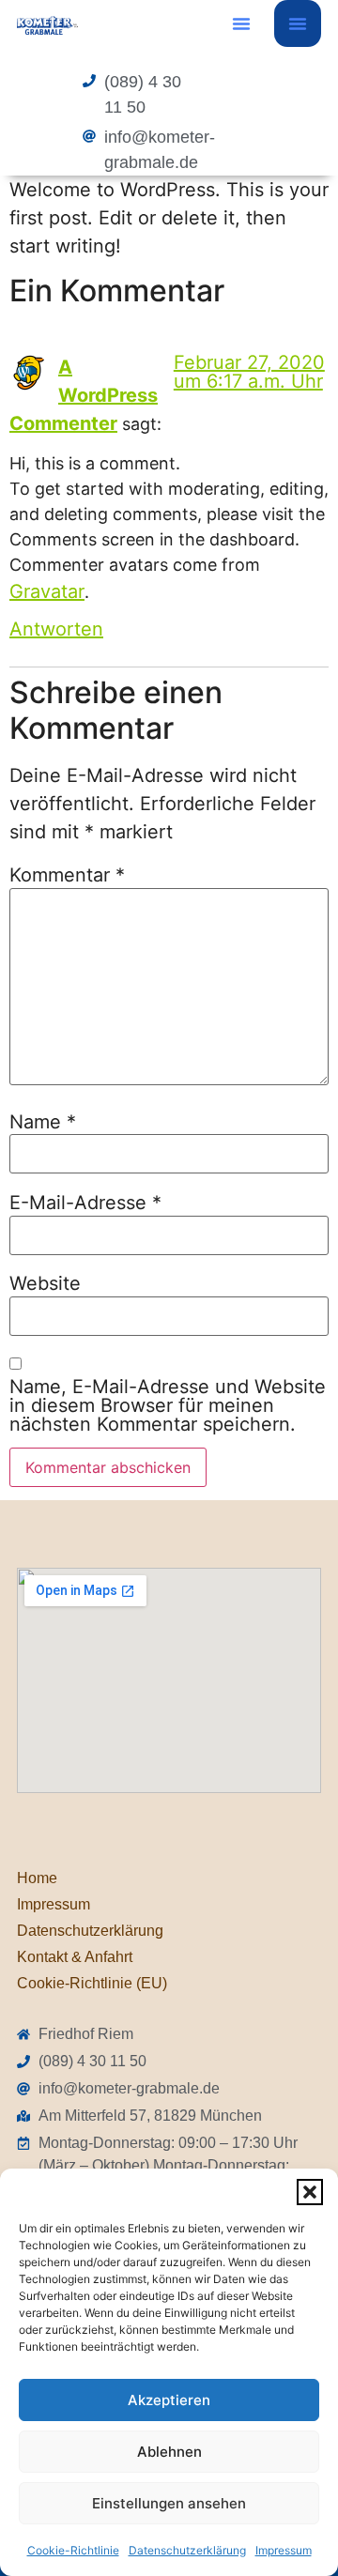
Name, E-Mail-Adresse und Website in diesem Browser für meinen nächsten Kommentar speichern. (168, 1405)
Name (43, 1122)
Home (37, 1878)
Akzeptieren (169, 2400)
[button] (310, 2192)
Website (45, 1283)
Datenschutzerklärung (187, 2550)
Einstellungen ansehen (169, 2503)
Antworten (56, 629)
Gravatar (47, 591)
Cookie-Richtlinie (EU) (92, 1983)
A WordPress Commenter (84, 395)
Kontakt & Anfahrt (75, 1957)
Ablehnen (169, 2452)
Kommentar (67, 875)
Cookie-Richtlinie (73, 2550)
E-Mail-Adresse (85, 1203)
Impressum (284, 2550)
